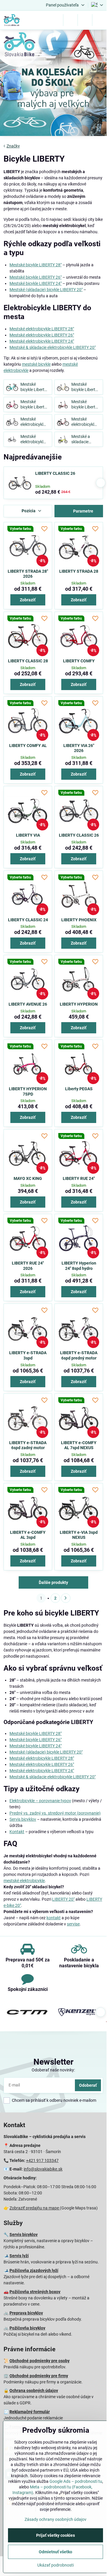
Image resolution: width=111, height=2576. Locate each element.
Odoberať (88, 2085)
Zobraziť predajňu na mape (35, 2208)
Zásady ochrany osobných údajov (55, 2519)
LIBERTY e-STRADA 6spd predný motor (79, 1355)
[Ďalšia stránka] (66, 1598)
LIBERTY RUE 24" (79, 1178)
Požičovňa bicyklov (27, 2328)
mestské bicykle (36, 364)
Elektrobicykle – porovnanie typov (40, 1801)
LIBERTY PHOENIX (79, 920)
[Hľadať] (70, 20)
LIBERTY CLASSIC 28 (28, 661)
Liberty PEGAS (79, 1089)
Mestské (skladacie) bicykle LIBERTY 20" (46, 290)
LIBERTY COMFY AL (28, 746)
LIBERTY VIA (28, 835)
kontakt (54, 1918)
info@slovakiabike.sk (43, 2169)
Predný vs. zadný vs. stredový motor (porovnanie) (55, 1813)
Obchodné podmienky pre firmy (39, 2376)
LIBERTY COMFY (79, 661)
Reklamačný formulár (30, 2412)
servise (73, 1924)
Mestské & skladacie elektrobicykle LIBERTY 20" (53, 347)
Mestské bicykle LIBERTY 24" (36, 283)
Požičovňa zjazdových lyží (34, 2270)
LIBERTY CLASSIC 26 (55, 473)
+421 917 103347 (42, 2160)
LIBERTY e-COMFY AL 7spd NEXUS (79, 1445)
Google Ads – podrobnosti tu (76, 2481)
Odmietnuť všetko (55, 2552)
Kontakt (17, 1832)
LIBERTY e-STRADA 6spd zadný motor (28, 1445)
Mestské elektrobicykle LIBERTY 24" (42, 341)
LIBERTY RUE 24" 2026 (28, 1266)
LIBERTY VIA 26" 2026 (79, 748)
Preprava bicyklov (26, 2313)
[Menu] (99, 20)
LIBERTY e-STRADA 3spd (28, 1355)
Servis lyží (19, 2256)
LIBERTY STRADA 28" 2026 (28, 574)
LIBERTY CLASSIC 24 (28, 920)
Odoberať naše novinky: (53, 2070)
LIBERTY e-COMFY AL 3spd (28, 1535)
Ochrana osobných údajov (34, 2391)
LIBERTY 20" (63, 1899)
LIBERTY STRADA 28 (79, 571)
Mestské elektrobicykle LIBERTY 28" (42, 329)
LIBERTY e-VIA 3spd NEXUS (79, 1535)
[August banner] (53, 84)
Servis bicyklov (23, 1819)
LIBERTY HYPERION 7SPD (28, 1091)
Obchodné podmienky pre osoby (40, 2361)
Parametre (83, 511)
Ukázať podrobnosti (55, 2565)
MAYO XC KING (28, 1178)
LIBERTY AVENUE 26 (28, 1004)
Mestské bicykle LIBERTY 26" (36, 277)
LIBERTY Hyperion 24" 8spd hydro (79, 1266)
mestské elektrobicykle (24, 1881)
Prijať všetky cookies (55, 2535)
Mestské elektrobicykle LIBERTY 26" (42, 335)
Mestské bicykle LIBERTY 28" (36, 265)
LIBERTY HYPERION (79, 1004)
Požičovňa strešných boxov (35, 2292)
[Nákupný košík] (85, 20)
